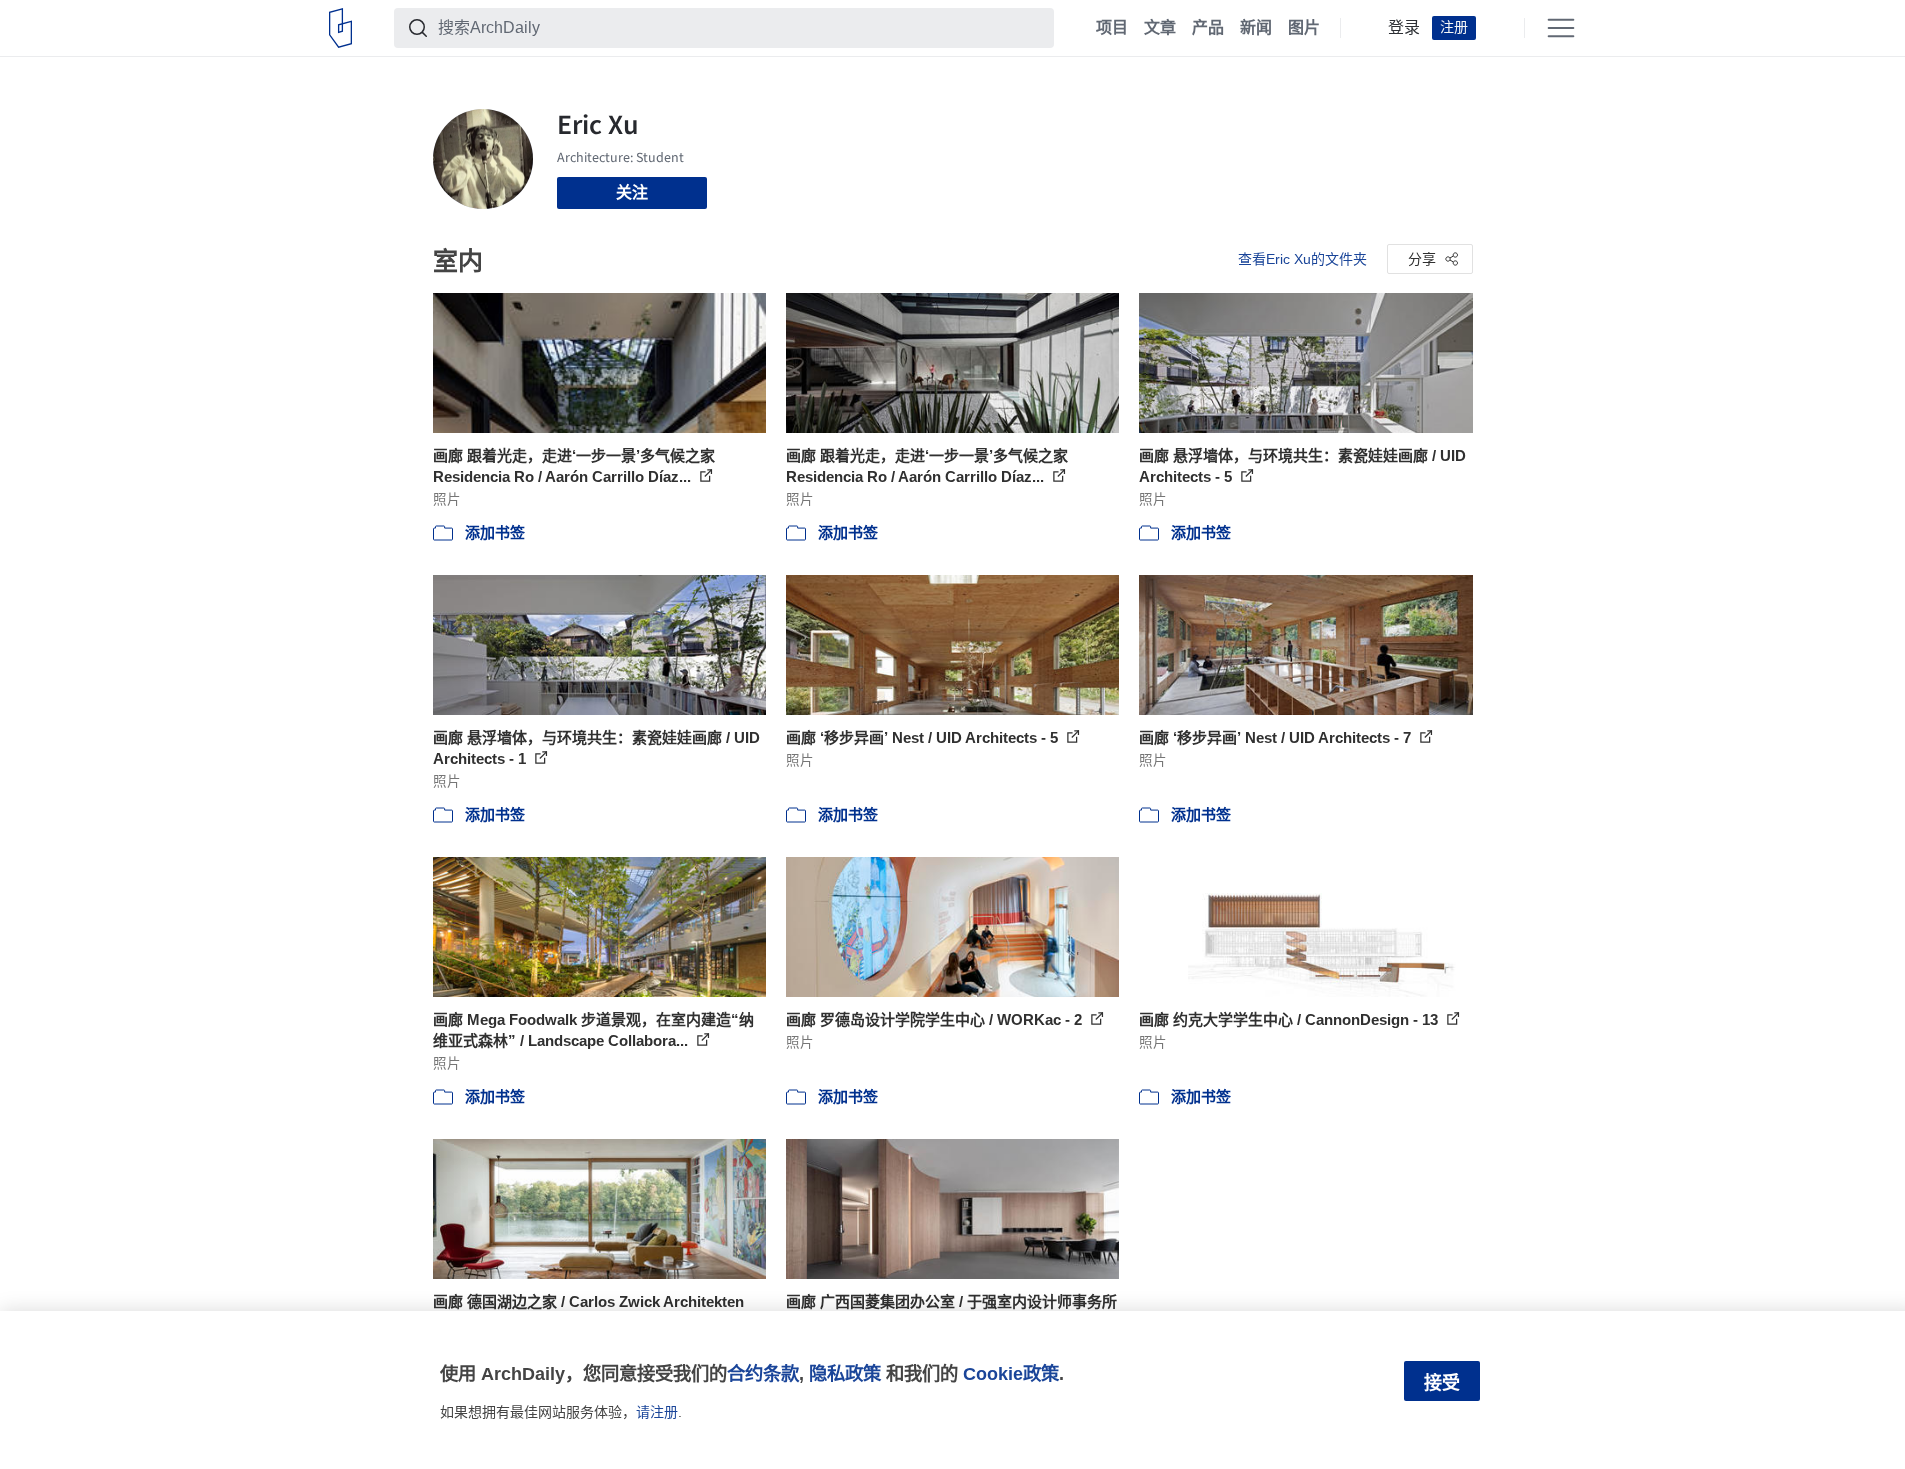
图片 (1304, 28)
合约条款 (763, 1373)
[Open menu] (1561, 28)
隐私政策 (845, 1373)
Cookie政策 (1011, 1373)
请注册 (657, 1412)
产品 (1208, 28)
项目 (1112, 28)
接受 (1442, 1383)
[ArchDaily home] (340, 28)
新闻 (1256, 28)
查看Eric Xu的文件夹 (1302, 259)
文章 (1160, 28)
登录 (1404, 28)
